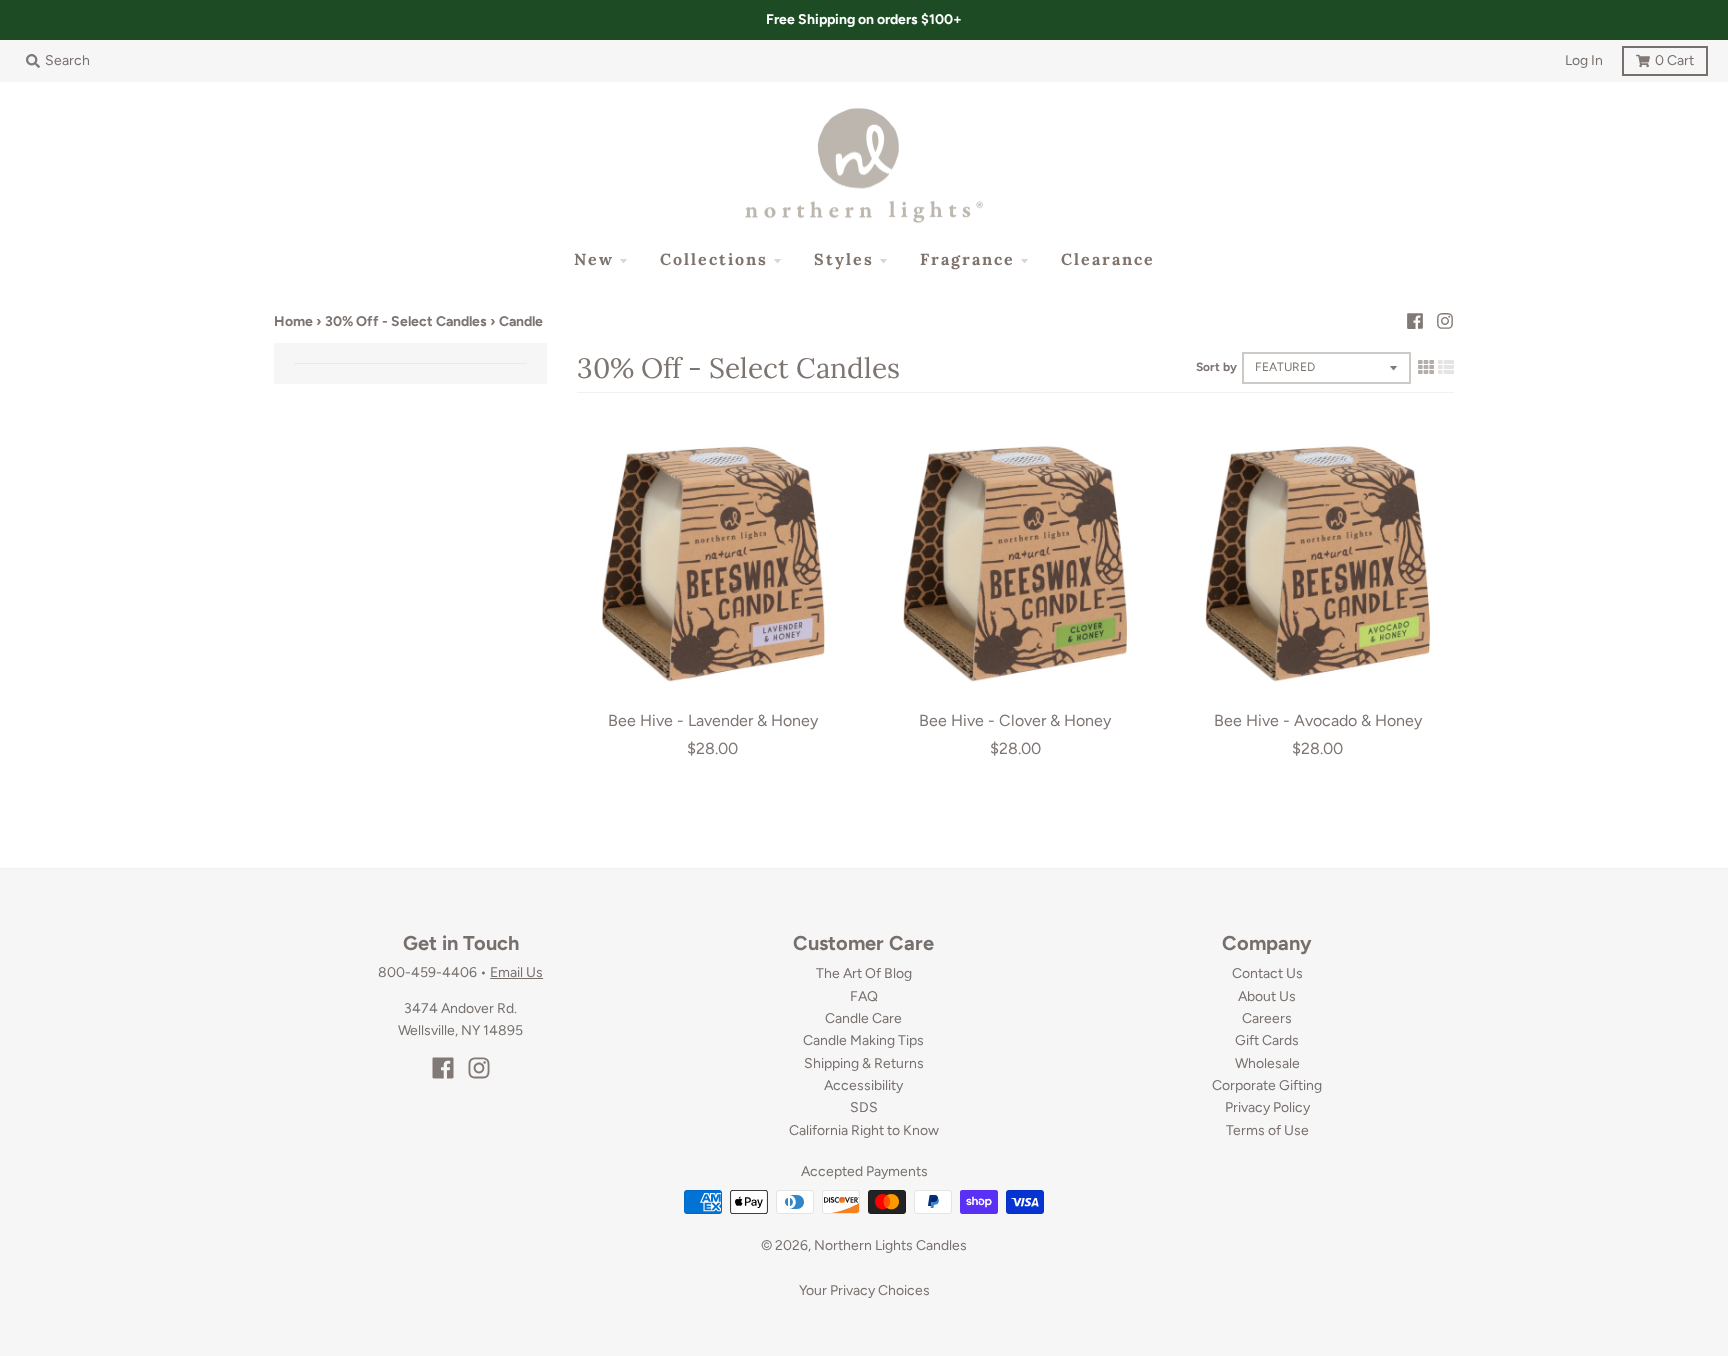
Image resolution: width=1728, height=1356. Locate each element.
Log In (1584, 60)
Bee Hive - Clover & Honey (1015, 720)
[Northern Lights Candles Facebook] (1415, 321)
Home (293, 321)
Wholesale (1267, 1063)
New (594, 259)
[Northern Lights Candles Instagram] (1445, 321)
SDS (864, 1107)
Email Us (516, 972)
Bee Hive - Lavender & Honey (713, 720)
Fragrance (967, 259)
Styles (844, 259)
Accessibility (863, 1085)
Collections (714, 259)
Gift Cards (1267, 1040)
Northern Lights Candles (890, 1245)
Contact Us (1267, 973)
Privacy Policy (1267, 1107)
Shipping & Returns (864, 1063)
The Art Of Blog (864, 973)
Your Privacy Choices (864, 1290)
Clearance (1108, 259)
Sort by (1216, 367)
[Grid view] (1426, 367)
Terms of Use (1267, 1130)
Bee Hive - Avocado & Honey (1318, 720)
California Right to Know (864, 1130)
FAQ (864, 996)
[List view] (1446, 367)
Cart (1658, 57)
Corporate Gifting (1267, 1085)
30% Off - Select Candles (406, 321)
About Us (1267, 996)
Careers (1267, 1018)
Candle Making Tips (863, 1040)
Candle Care (863, 1018)
